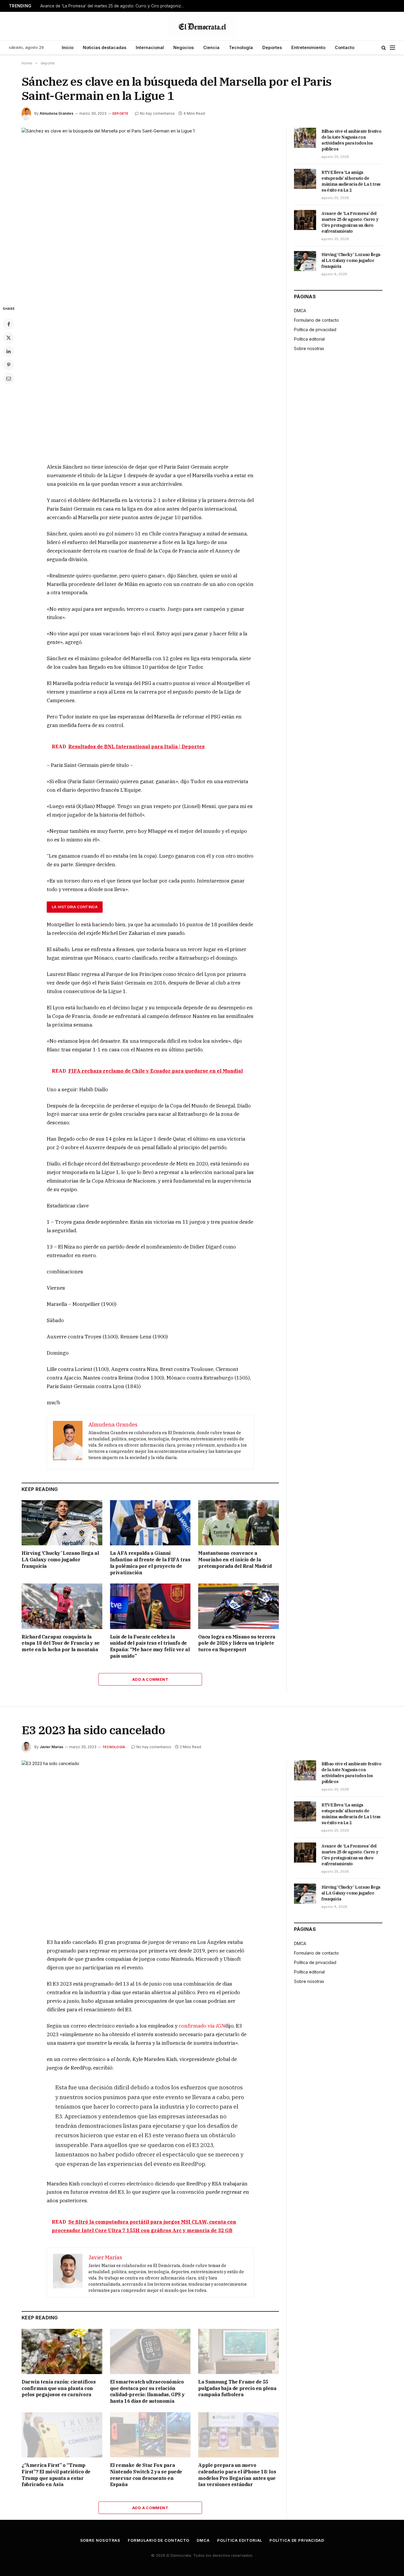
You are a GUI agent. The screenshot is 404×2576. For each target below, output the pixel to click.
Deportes (272, 47)
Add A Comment (150, 1679)
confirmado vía (202, 2026)
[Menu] (392, 48)
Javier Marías (51, 1747)
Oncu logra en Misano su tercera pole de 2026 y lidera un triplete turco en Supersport (237, 1643)
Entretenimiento (308, 47)
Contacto (345, 47)
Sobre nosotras (309, 348)
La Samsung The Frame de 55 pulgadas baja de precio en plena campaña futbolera (237, 2388)
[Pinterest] (9, 365)
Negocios (184, 47)
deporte (121, 114)
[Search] (384, 48)
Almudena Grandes (56, 113)
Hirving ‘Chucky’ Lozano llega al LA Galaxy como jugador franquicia (60, 1560)
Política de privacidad (315, 330)
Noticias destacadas (105, 47)
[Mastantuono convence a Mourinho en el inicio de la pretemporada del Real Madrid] (239, 1523)
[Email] (9, 378)
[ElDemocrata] (202, 26)
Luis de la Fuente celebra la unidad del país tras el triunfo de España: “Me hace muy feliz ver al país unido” (150, 1646)
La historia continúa (75, 907)
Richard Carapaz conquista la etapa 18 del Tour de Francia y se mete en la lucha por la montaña (61, 1643)
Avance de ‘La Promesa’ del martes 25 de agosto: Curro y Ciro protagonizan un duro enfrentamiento (114, 6)
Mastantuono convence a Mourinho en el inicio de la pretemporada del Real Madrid (235, 1560)
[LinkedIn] (9, 351)
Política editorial (309, 339)
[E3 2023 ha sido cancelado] (150, 1844)
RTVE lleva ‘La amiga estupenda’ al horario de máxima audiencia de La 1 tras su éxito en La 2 (351, 181)
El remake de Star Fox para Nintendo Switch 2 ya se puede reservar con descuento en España (146, 2475)
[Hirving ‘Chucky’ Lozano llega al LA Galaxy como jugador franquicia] (62, 1523)
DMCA (300, 311)
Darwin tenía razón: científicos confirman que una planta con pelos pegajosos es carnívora (59, 2388)
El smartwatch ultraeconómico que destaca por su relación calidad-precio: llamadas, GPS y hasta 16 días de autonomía (147, 2391)
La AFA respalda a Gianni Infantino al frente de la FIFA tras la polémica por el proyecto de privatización (150, 1563)
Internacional (150, 47)
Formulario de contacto (316, 320)
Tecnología (241, 47)
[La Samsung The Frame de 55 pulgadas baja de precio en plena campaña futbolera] (239, 2351)
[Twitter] (9, 338)
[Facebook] (9, 324)
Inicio (68, 47)
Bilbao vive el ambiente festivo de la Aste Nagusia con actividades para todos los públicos (351, 140)
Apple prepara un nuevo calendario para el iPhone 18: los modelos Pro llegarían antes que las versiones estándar (237, 2475)
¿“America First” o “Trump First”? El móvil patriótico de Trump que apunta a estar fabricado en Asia (56, 2475)
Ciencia (211, 47)
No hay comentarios (157, 113)
